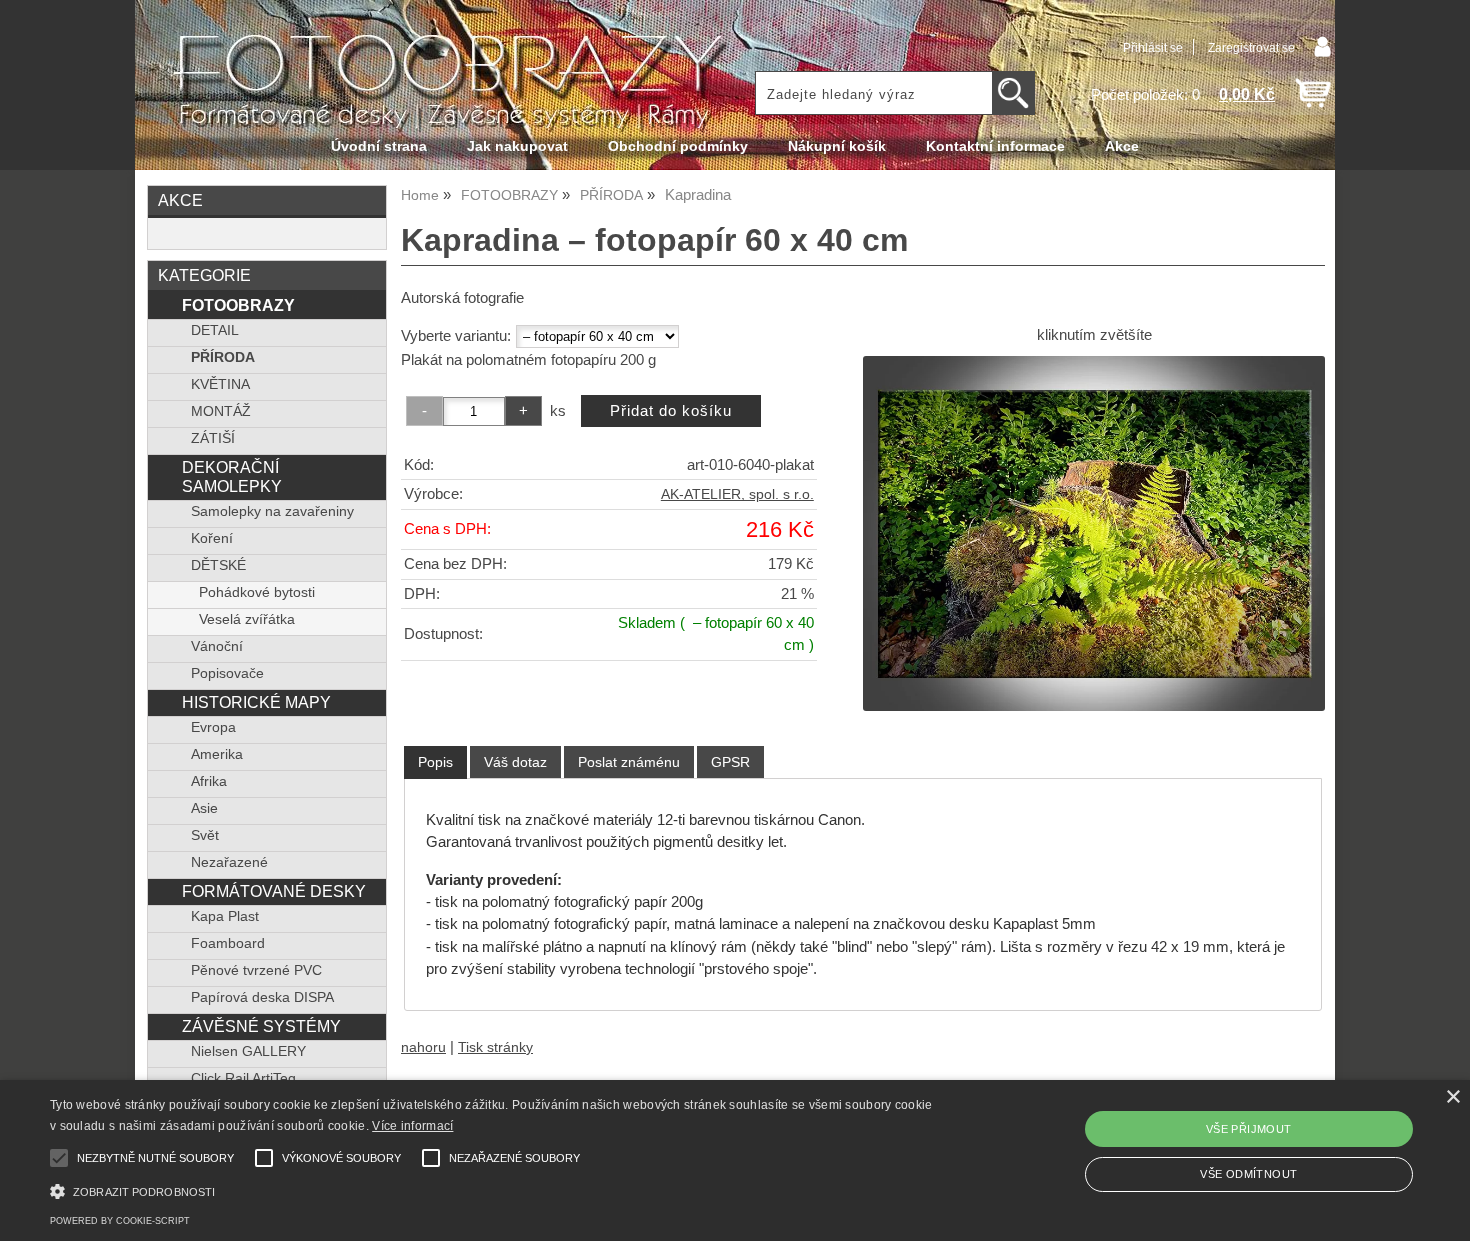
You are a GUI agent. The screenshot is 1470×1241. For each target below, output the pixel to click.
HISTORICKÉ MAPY (256, 702)
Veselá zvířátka (247, 619)
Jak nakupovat (517, 146)
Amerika (217, 754)
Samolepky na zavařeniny (272, 511)
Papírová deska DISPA (262, 997)
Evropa (213, 727)
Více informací (412, 1126)
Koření (212, 538)
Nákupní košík (837, 146)
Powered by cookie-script (120, 1221)
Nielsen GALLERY (248, 1051)
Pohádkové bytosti (257, 592)
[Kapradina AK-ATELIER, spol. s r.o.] (1094, 533)
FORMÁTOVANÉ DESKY (274, 891)
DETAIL (215, 330)
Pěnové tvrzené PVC (256, 970)
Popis (435, 762)
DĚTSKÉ (218, 565)
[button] (495, 1189)
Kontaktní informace (995, 146)
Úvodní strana (379, 146)
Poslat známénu (629, 762)
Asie (204, 808)
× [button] (1452, 1097)
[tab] (435, 762)
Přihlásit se (1153, 48)
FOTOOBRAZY (238, 305)
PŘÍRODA (223, 357)
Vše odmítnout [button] (1248, 1174)
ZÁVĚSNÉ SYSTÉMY (261, 1026)
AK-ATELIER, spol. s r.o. (737, 494)
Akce (1122, 146)
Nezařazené (229, 862)
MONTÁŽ (221, 411)
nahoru (423, 1047)
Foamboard (228, 943)
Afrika (209, 781)
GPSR (730, 762)
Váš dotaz (515, 762)
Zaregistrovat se (1251, 48)
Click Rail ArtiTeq (243, 1078)
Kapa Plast (225, 916)
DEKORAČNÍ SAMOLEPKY (232, 476)
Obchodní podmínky (678, 146)
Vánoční (217, 646)
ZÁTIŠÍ (213, 438)
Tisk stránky (495, 1047)
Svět (205, 835)
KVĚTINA (220, 384)
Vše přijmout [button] (1249, 1129)
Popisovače (227, 673)
